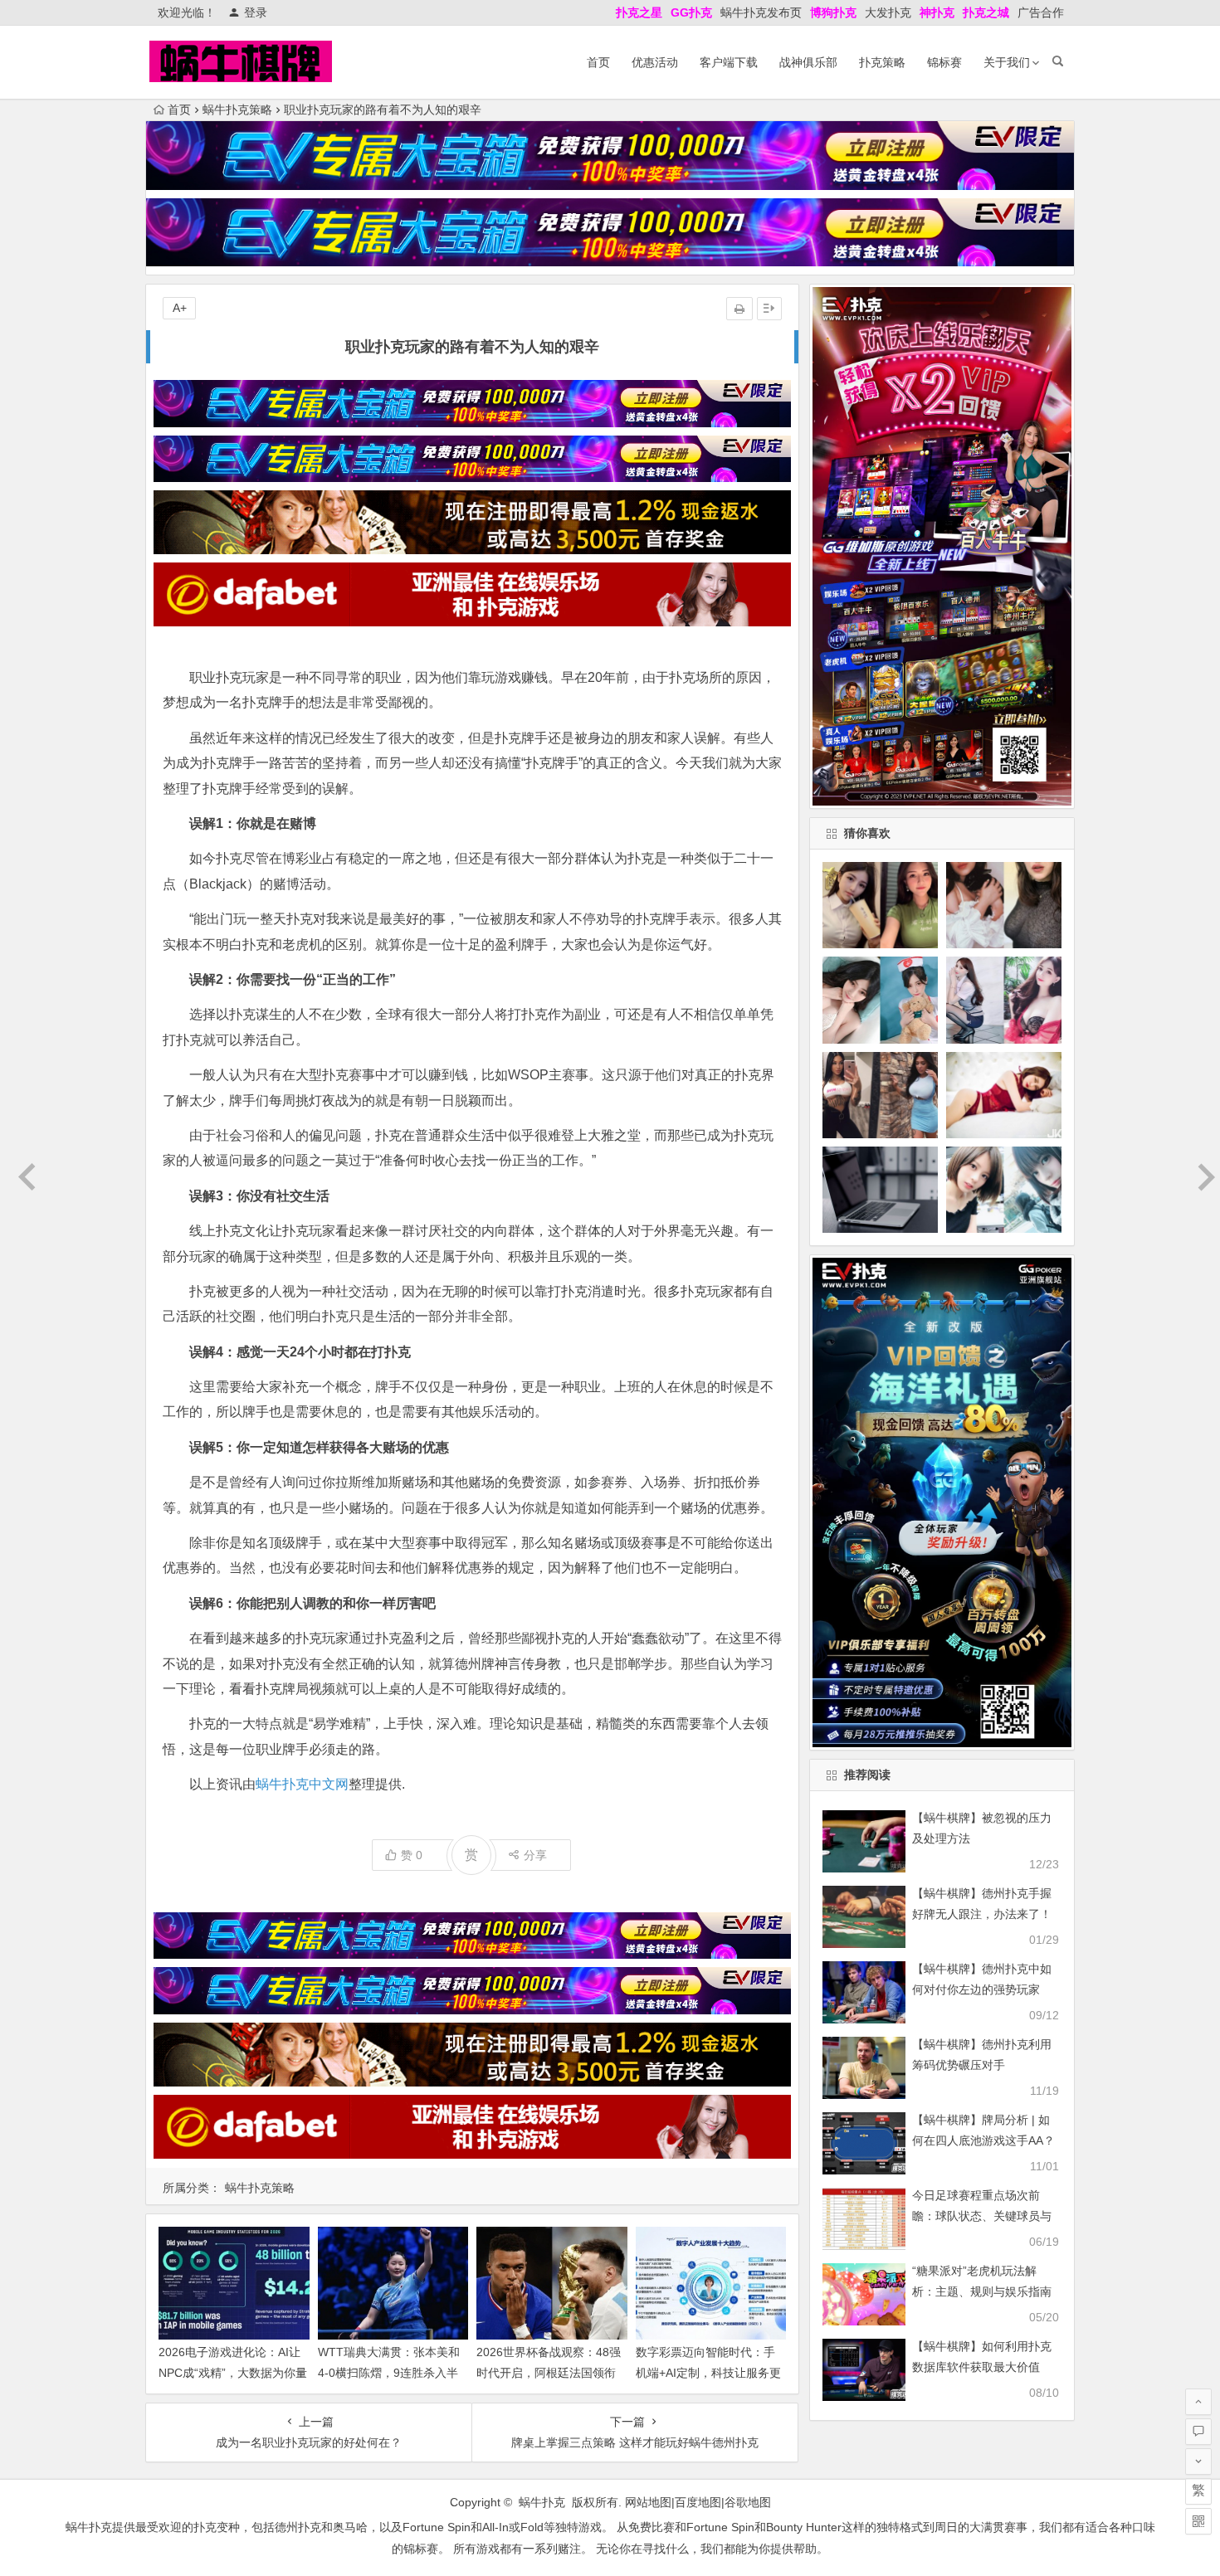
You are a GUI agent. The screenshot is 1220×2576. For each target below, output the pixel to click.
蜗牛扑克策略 (237, 110)
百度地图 (698, 2502)
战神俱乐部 (808, 62)
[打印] (739, 309)
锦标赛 (944, 62)
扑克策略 (882, 62)
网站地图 (648, 2502)
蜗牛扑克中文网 (302, 1784)
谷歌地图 (748, 2502)
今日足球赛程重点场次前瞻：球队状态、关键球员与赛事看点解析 (982, 2216)
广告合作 (1041, 12)
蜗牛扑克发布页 (761, 12)
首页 (598, 62)
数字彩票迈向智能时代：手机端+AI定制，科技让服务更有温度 (708, 2373)
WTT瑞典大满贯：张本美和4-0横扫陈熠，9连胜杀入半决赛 (389, 2373)
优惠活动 (655, 62)
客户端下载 (729, 62)
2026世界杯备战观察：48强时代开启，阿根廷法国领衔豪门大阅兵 (549, 2373)
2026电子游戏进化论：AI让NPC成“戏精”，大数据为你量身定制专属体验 (233, 2373)
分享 (535, 1855)
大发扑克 (888, 12)
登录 (256, 12)
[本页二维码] (1198, 2521)
